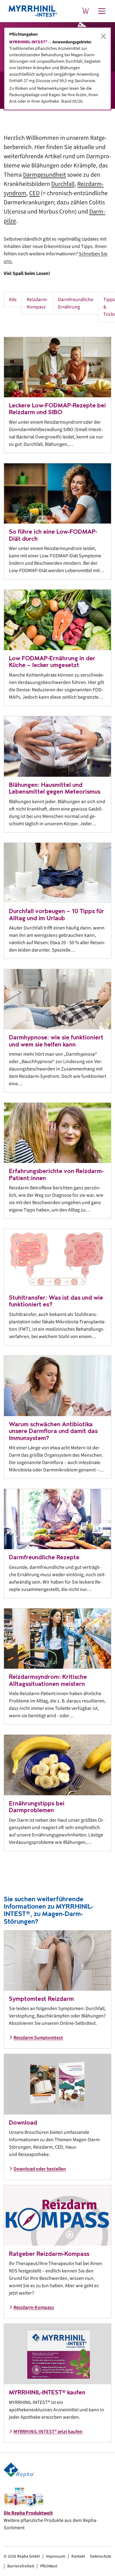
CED (34, 193)
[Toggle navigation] (102, 11)
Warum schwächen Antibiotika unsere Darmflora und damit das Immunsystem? (53, 1431)
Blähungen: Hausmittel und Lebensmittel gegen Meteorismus (55, 788)
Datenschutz (101, 2556)
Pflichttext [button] (49, 2566)
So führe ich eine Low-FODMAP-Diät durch (53, 535)
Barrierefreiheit (21, 2566)
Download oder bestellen (40, 2169)
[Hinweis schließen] (103, 36)
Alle (13, 300)
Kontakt (78, 2556)
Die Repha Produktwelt (28, 2513)
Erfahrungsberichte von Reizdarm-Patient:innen (56, 1175)
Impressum (56, 2556)
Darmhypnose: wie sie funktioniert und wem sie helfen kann (56, 1041)
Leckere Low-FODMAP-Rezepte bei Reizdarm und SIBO (57, 409)
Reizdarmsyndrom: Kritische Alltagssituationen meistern (48, 1680)
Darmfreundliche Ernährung (76, 303)
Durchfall (63, 184)
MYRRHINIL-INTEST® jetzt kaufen (48, 2432)
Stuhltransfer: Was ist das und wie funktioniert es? (56, 1301)
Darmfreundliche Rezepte (44, 1557)
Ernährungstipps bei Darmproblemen (37, 1807)
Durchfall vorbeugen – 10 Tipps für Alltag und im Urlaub (56, 915)
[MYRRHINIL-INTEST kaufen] (85, 11)
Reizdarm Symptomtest (38, 2038)
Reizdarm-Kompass (37, 303)
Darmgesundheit (44, 175)
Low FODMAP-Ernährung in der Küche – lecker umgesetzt (52, 662)
